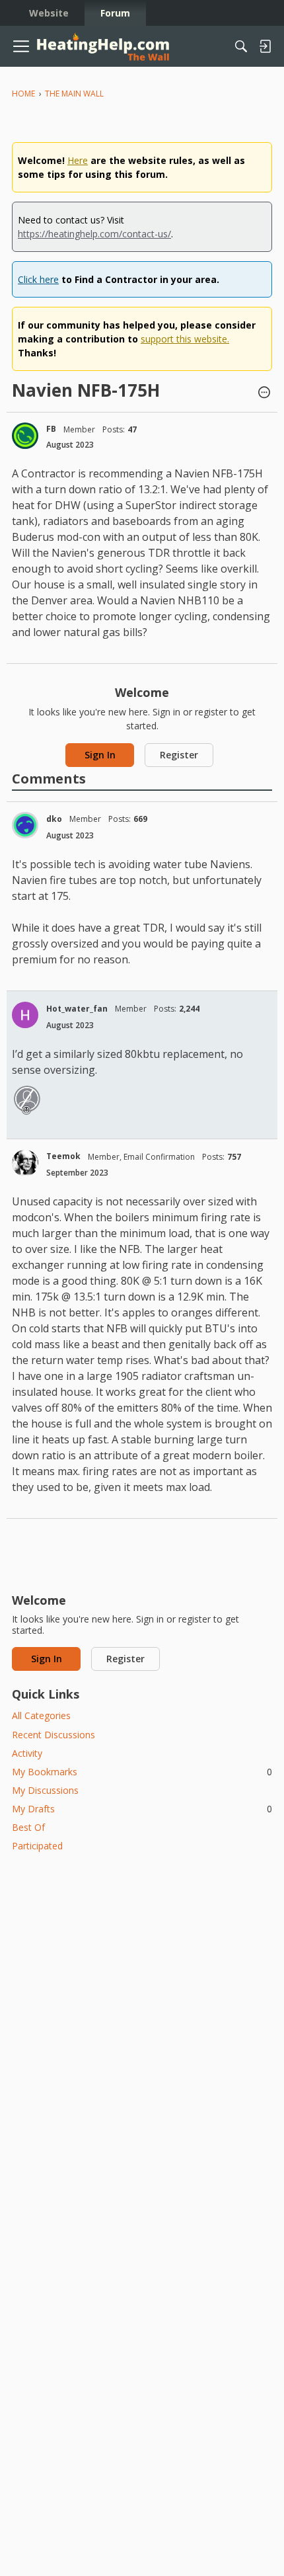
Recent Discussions (53, 1735)
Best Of (28, 1827)
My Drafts (142, 1809)
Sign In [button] (100, 755)
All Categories (41, 1715)
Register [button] (179, 755)
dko (54, 819)
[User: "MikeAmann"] (27, 1099)
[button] (264, 393)
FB (51, 429)
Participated (37, 1846)
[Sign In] (265, 46)
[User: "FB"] (25, 436)
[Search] (241, 46)
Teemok (63, 1156)
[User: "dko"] (25, 825)
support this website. (185, 339)
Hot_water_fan (77, 1009)
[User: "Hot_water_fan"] (25, 1015)
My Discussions (45, 1790)
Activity (27, 1753)
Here (78, 160)
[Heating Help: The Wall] (103, 47)
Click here (38, 279)
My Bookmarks (142, 1772)
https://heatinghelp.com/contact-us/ (94, 234)
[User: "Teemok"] (25, 1163)
